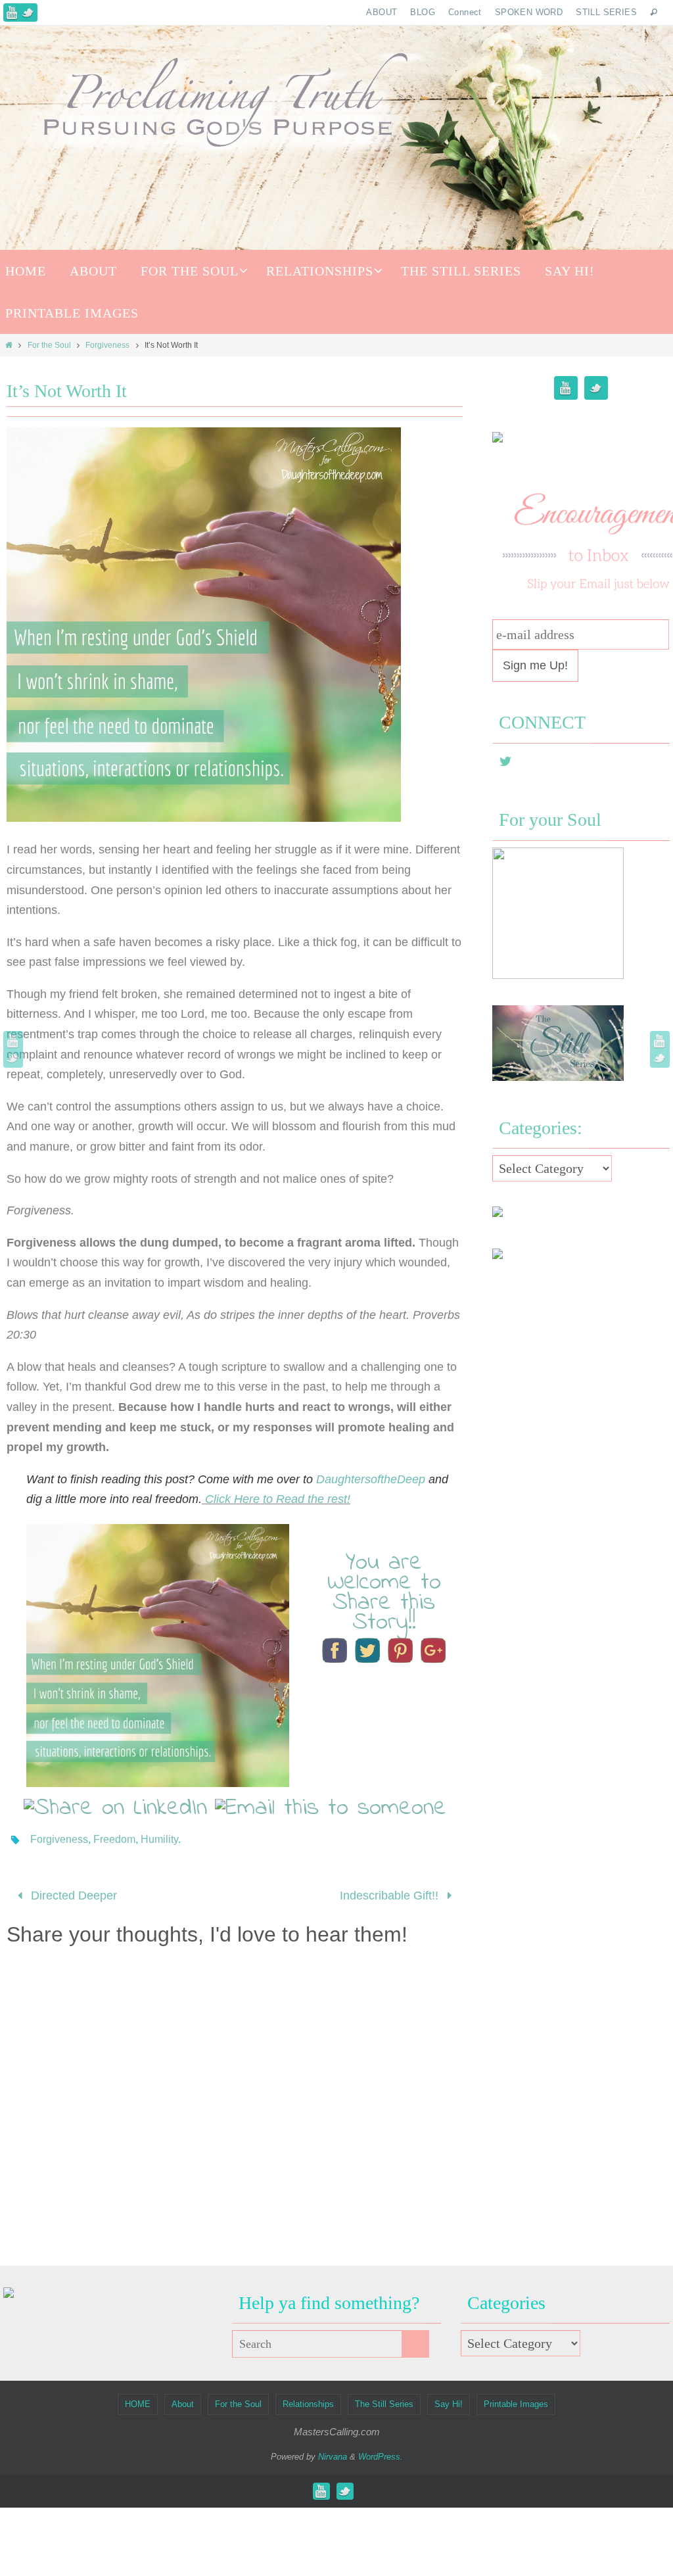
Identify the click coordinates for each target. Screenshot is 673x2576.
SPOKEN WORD (529, 12)
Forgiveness (107, 345)
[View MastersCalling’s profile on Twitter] (505, 761)
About (183, 2400)
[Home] (9, 345)
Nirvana (333, 2453)
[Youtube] (12, 12)
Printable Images (516, 2400)
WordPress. (381, 2453)
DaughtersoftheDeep (372, 1479)
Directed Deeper (72, 1894)
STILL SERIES (606, 12)
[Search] (415, 2340)
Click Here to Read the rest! (276, 1499)
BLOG (423, 12)
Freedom (114, 1839)
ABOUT (382, 12)
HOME (138, 2400)
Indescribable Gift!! (391, 1894)
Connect (465, 12)
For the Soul (49, 345)
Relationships (308, 2400)
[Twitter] (28, 12)
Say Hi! (449, 2400)
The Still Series (384, 2400)
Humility (159, 1839)
